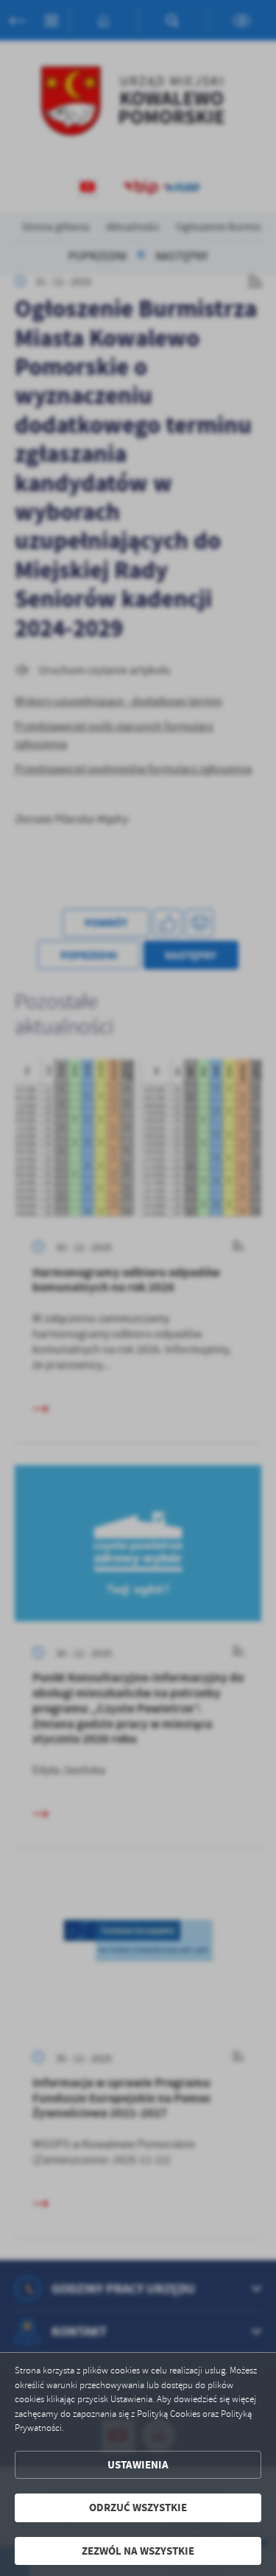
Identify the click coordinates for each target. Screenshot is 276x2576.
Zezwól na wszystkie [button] (138, 2551)
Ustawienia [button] (138, 2465)
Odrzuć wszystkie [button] (138, 2507)
